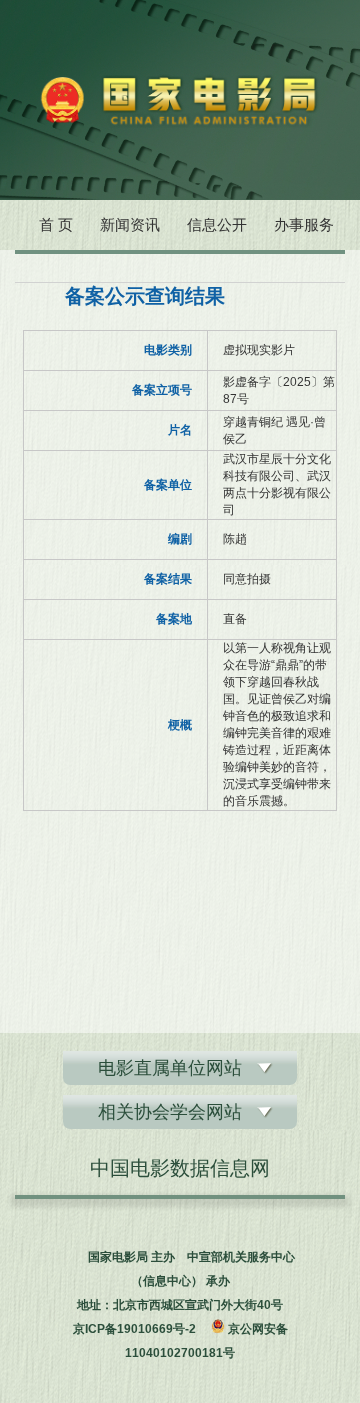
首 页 (56, 224)
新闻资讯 (130, 224)
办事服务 (304, 224)
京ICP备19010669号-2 (134, 1329)
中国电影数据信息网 (180, 1168)
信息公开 (217, 224)
